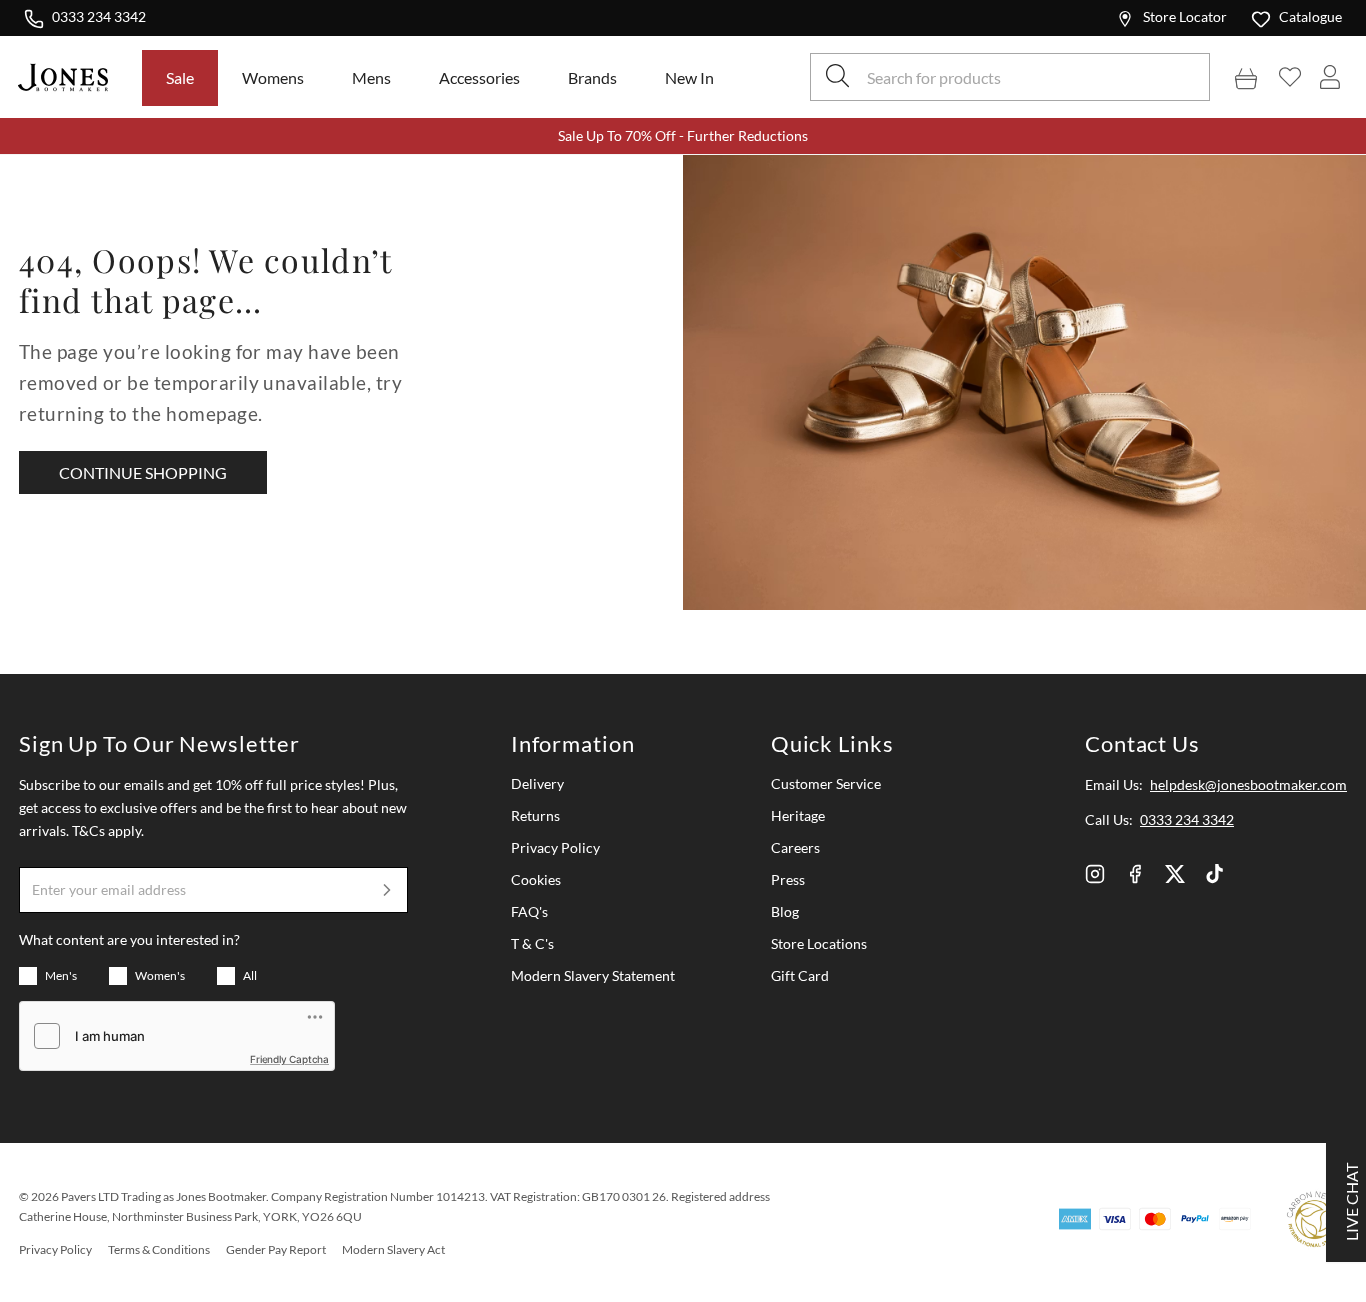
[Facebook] (1135, 874)
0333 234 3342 (98, 16)
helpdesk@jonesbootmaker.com (1248, 784)
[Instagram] (1095, 874)
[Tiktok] (1215, 874)
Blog (785, 911)
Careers (795, 847)
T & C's (532, 943)
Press (788, 879)
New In (689, 77)
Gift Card (800, 975)
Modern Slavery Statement (593, 975)
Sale (180, 77)
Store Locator (1185, 16)
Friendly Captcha (289, 1059)
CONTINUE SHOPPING (143, 472)
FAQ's (529, 911)
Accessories (479, 77)
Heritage (798, 815)
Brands (592, 77)
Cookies (536, 879)
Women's (160, 975)
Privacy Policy (555, 847)
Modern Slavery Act (393, 1249)
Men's (61, 975)
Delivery (537, 783)
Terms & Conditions (159, 1249)
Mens (371, 77)
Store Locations (819, 943)
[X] (1175, 874)
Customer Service (826, 783)
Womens (273, 77)
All (250, 975)
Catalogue (1310, 16)
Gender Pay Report (276, 1249)
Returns (535, 815)
